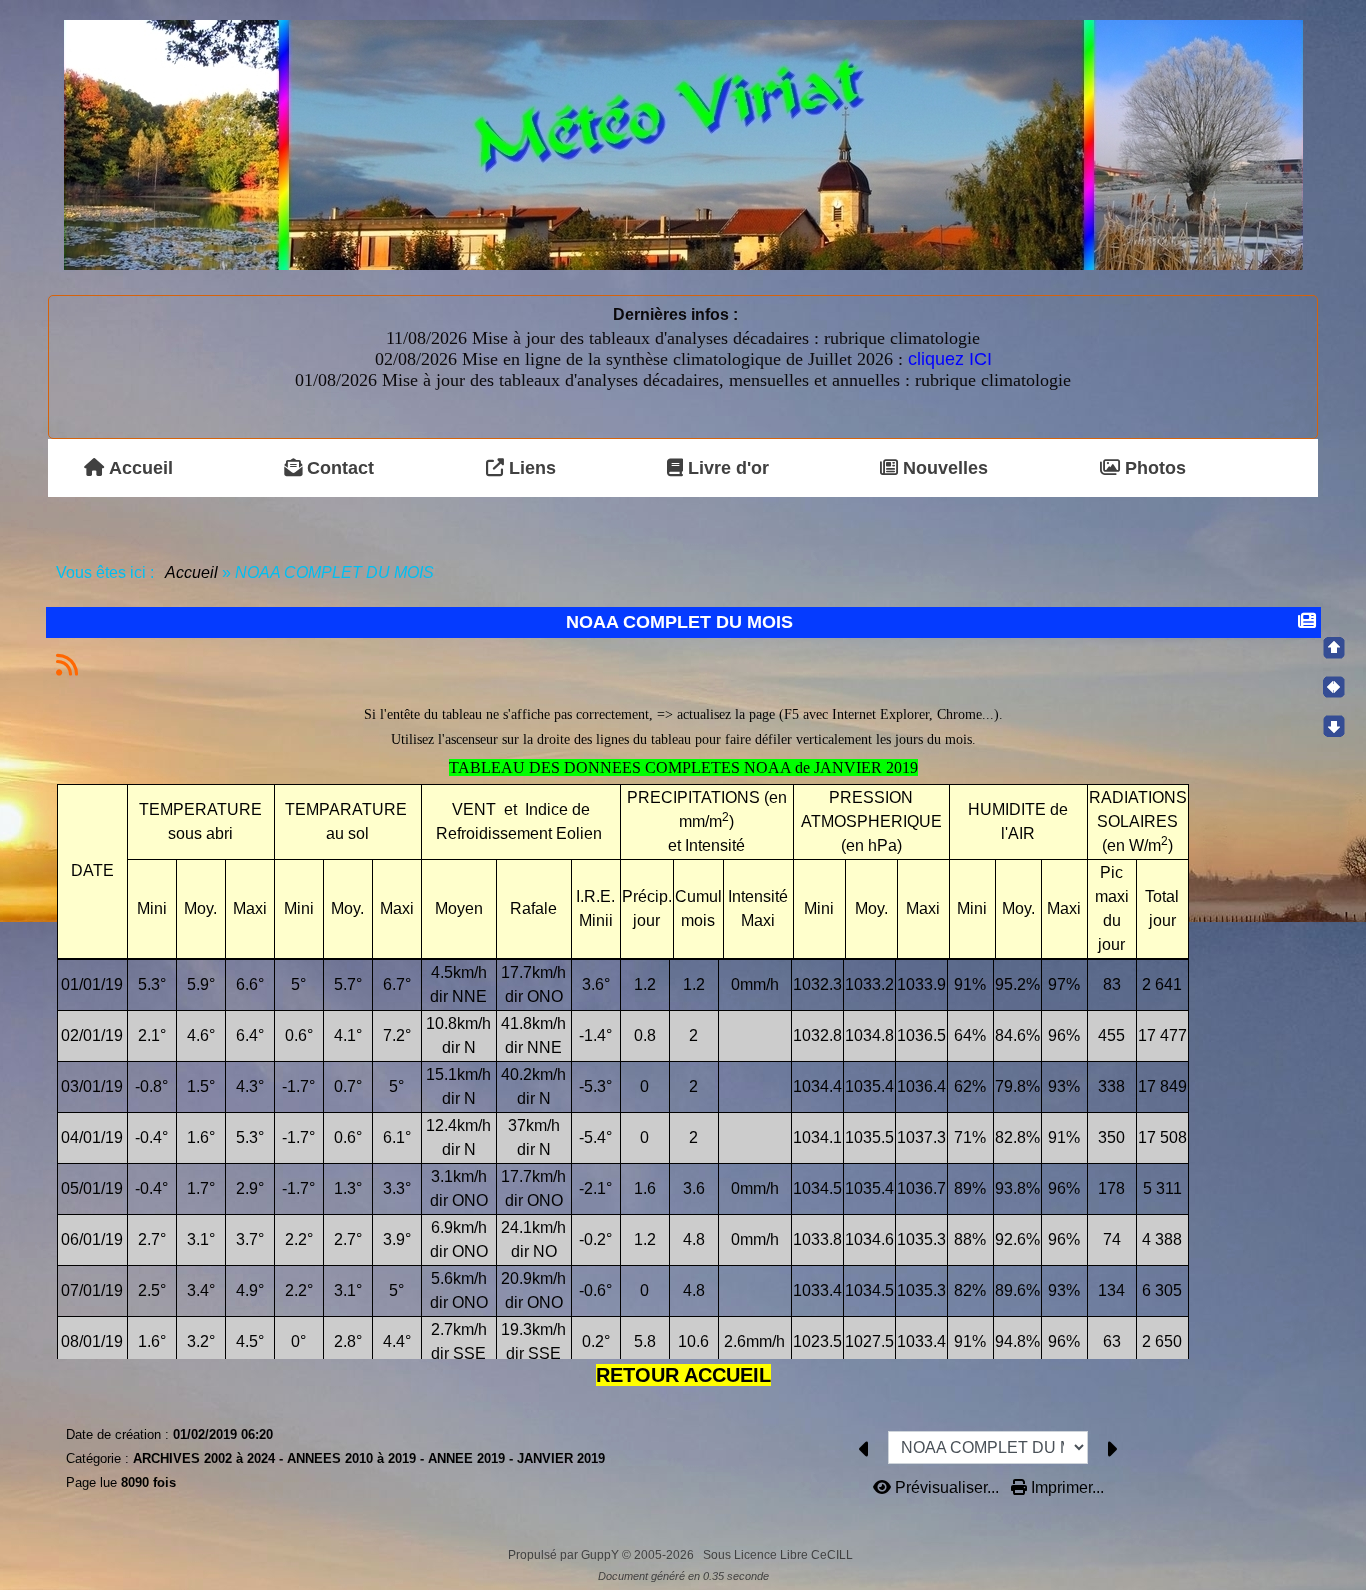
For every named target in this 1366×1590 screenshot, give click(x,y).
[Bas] (1334, 726)
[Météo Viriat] (683, 143)
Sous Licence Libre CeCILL (779, 1555)
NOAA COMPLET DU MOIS (679, 622)
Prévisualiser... (947, 1487)
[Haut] (1334, 648)
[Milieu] (1334, 687)
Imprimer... (1065, 1487)
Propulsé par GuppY (565, 1555)
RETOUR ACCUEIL (683, 1375)
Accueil (192, 572)
